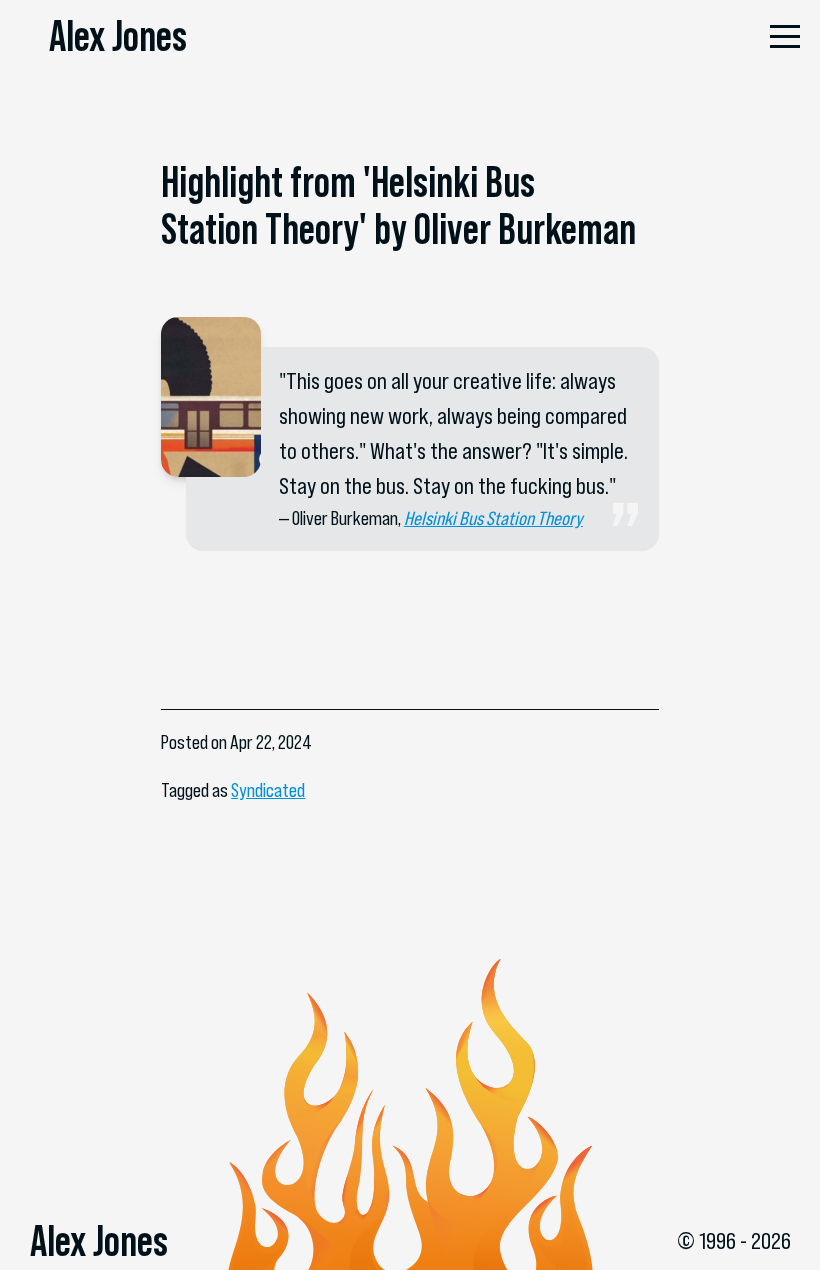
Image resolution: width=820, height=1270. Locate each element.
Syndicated (268, 790)
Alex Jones (118, 36)
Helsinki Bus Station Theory (493, 518)
